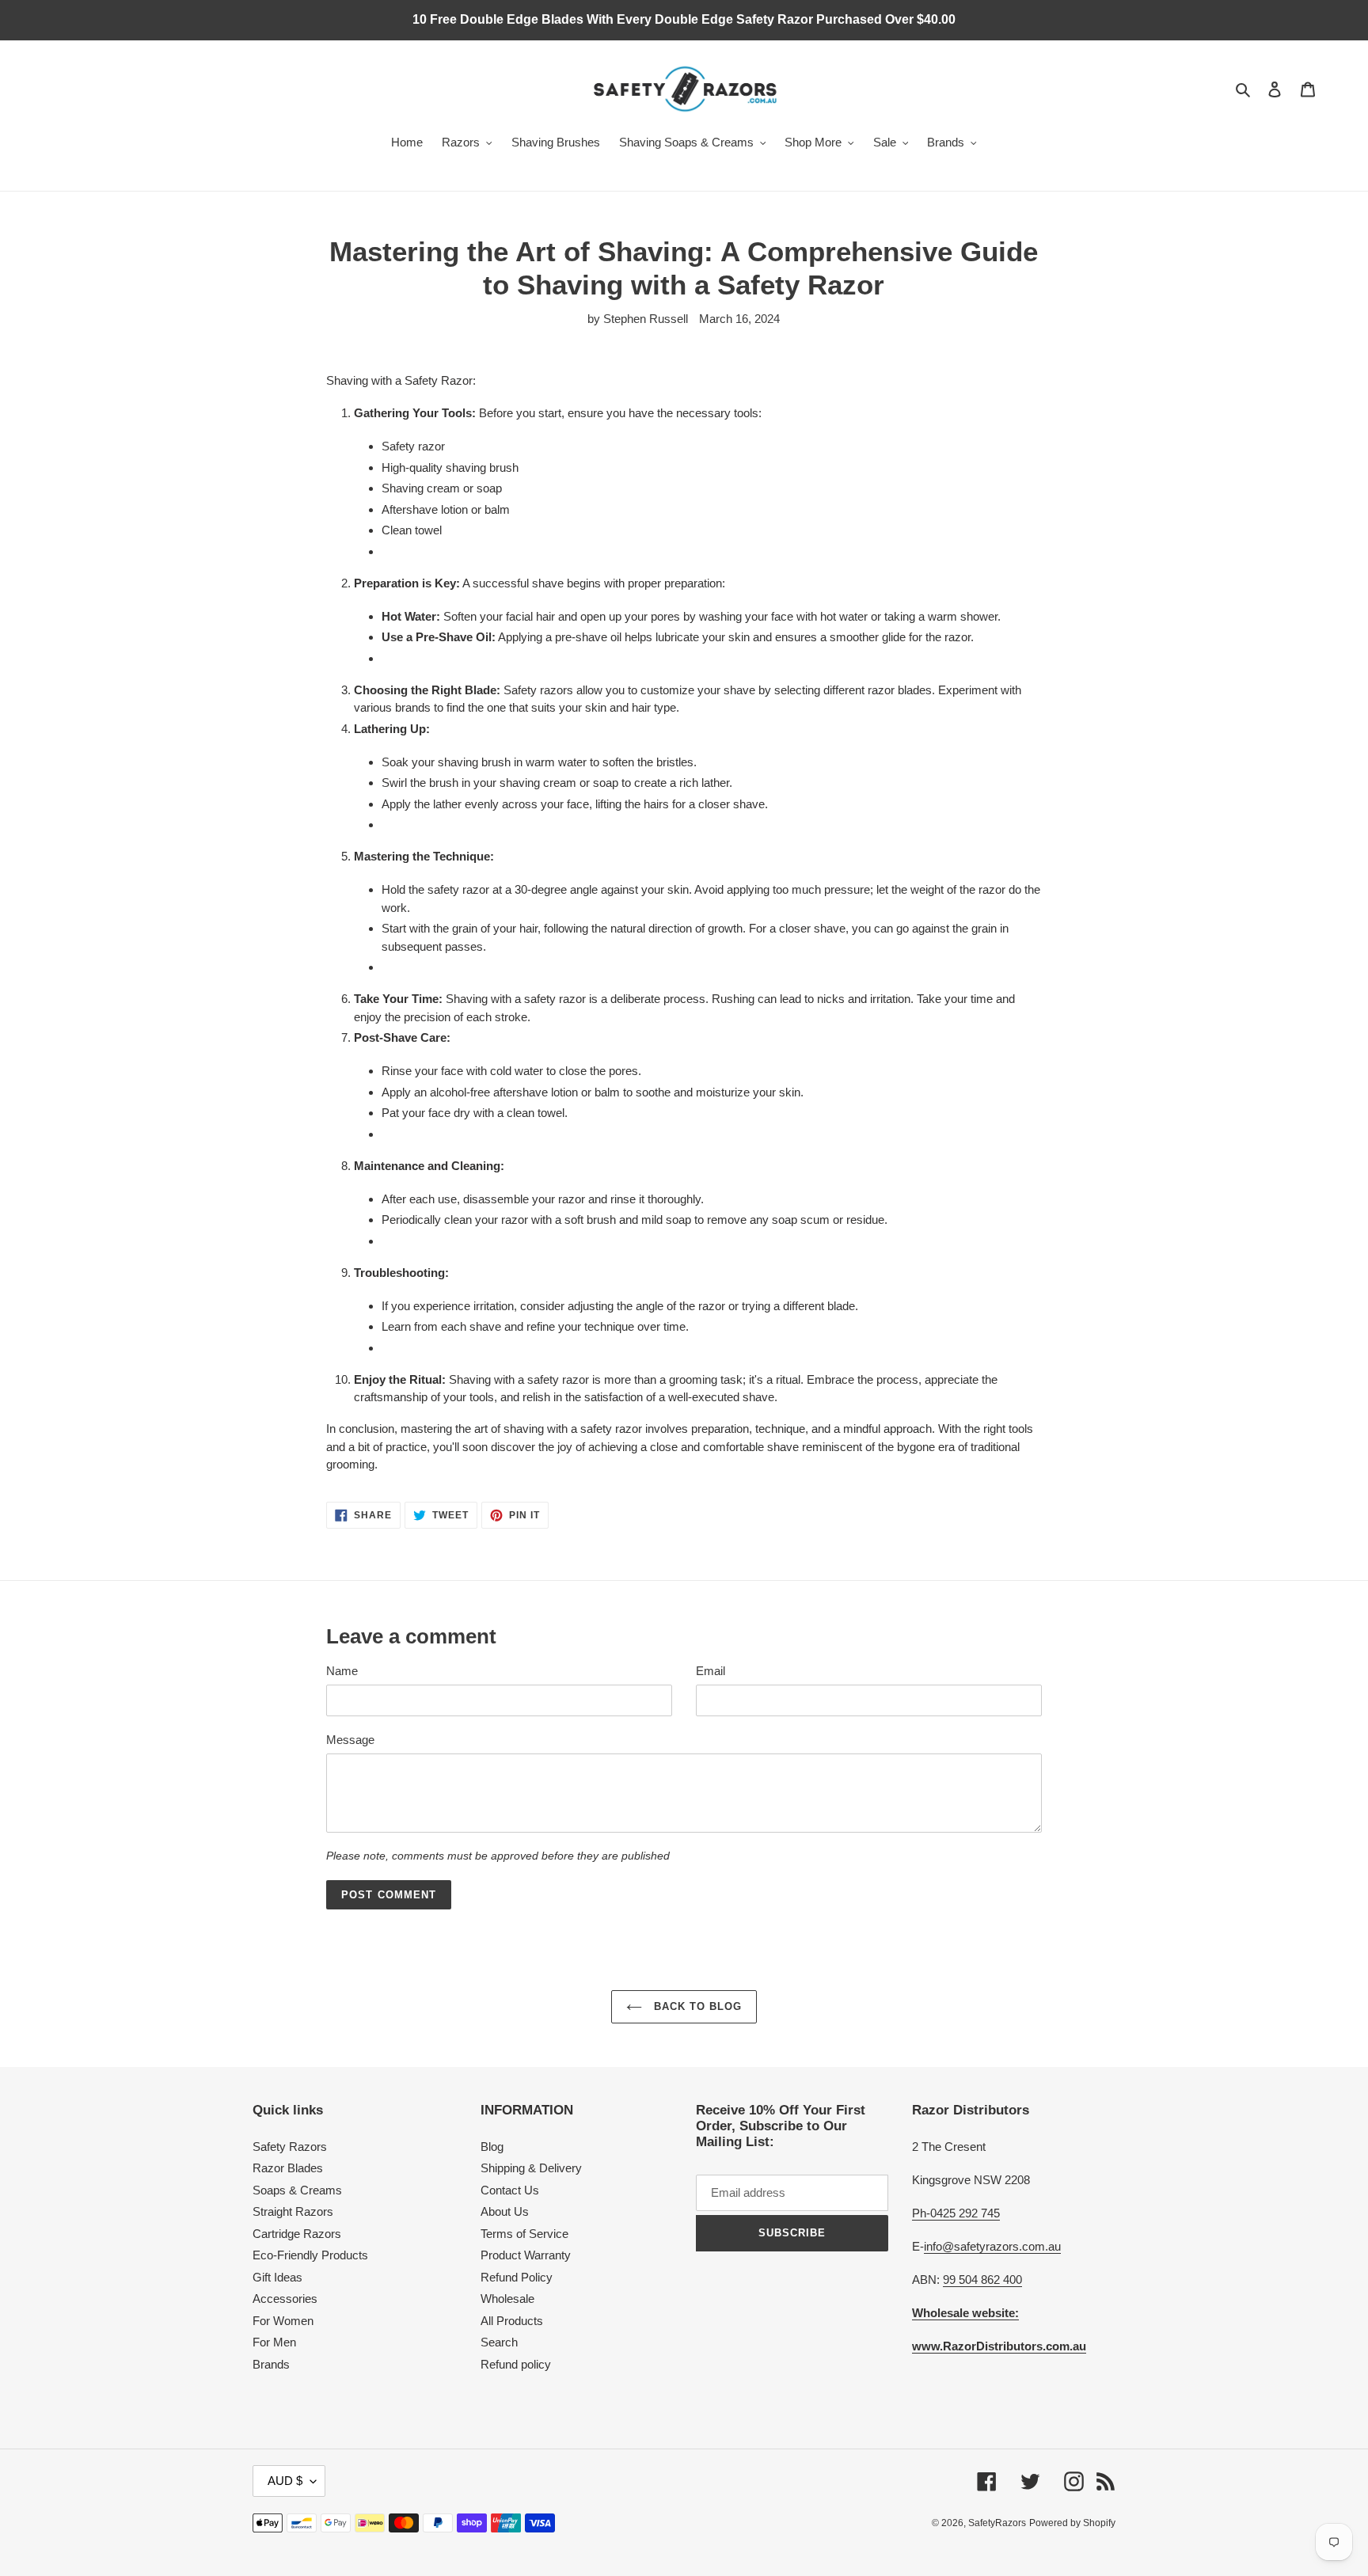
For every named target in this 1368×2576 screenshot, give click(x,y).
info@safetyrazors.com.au (992, 2246)
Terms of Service (524, 2234)
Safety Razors (290, 2147)
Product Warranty (526, 2255)
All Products (512, 2321)
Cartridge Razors (297, 2234)
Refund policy (516, 2364)
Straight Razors (293, 2211)
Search (499, 2342)
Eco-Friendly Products (310, 2255)
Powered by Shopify (1072, 2523)
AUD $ (285, 2481)
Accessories (285, 2299)
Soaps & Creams (297, 2190)
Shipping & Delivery (531, 2168)
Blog (492, 2147)
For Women (283, 2321)
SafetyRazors (997, 2523)
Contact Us (510, 2190)
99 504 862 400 (982, 2280)
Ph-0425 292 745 (956, 2213)
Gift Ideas (277, 2277)
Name (342, 1671)
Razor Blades (288, 2168)
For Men (274, 2342)
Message (350, 1740)
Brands (271, 2364)
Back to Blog (696, 2006)
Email (711, 1671)
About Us (505, 2211)
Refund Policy (517, 2277)
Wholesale (507, 2299)
